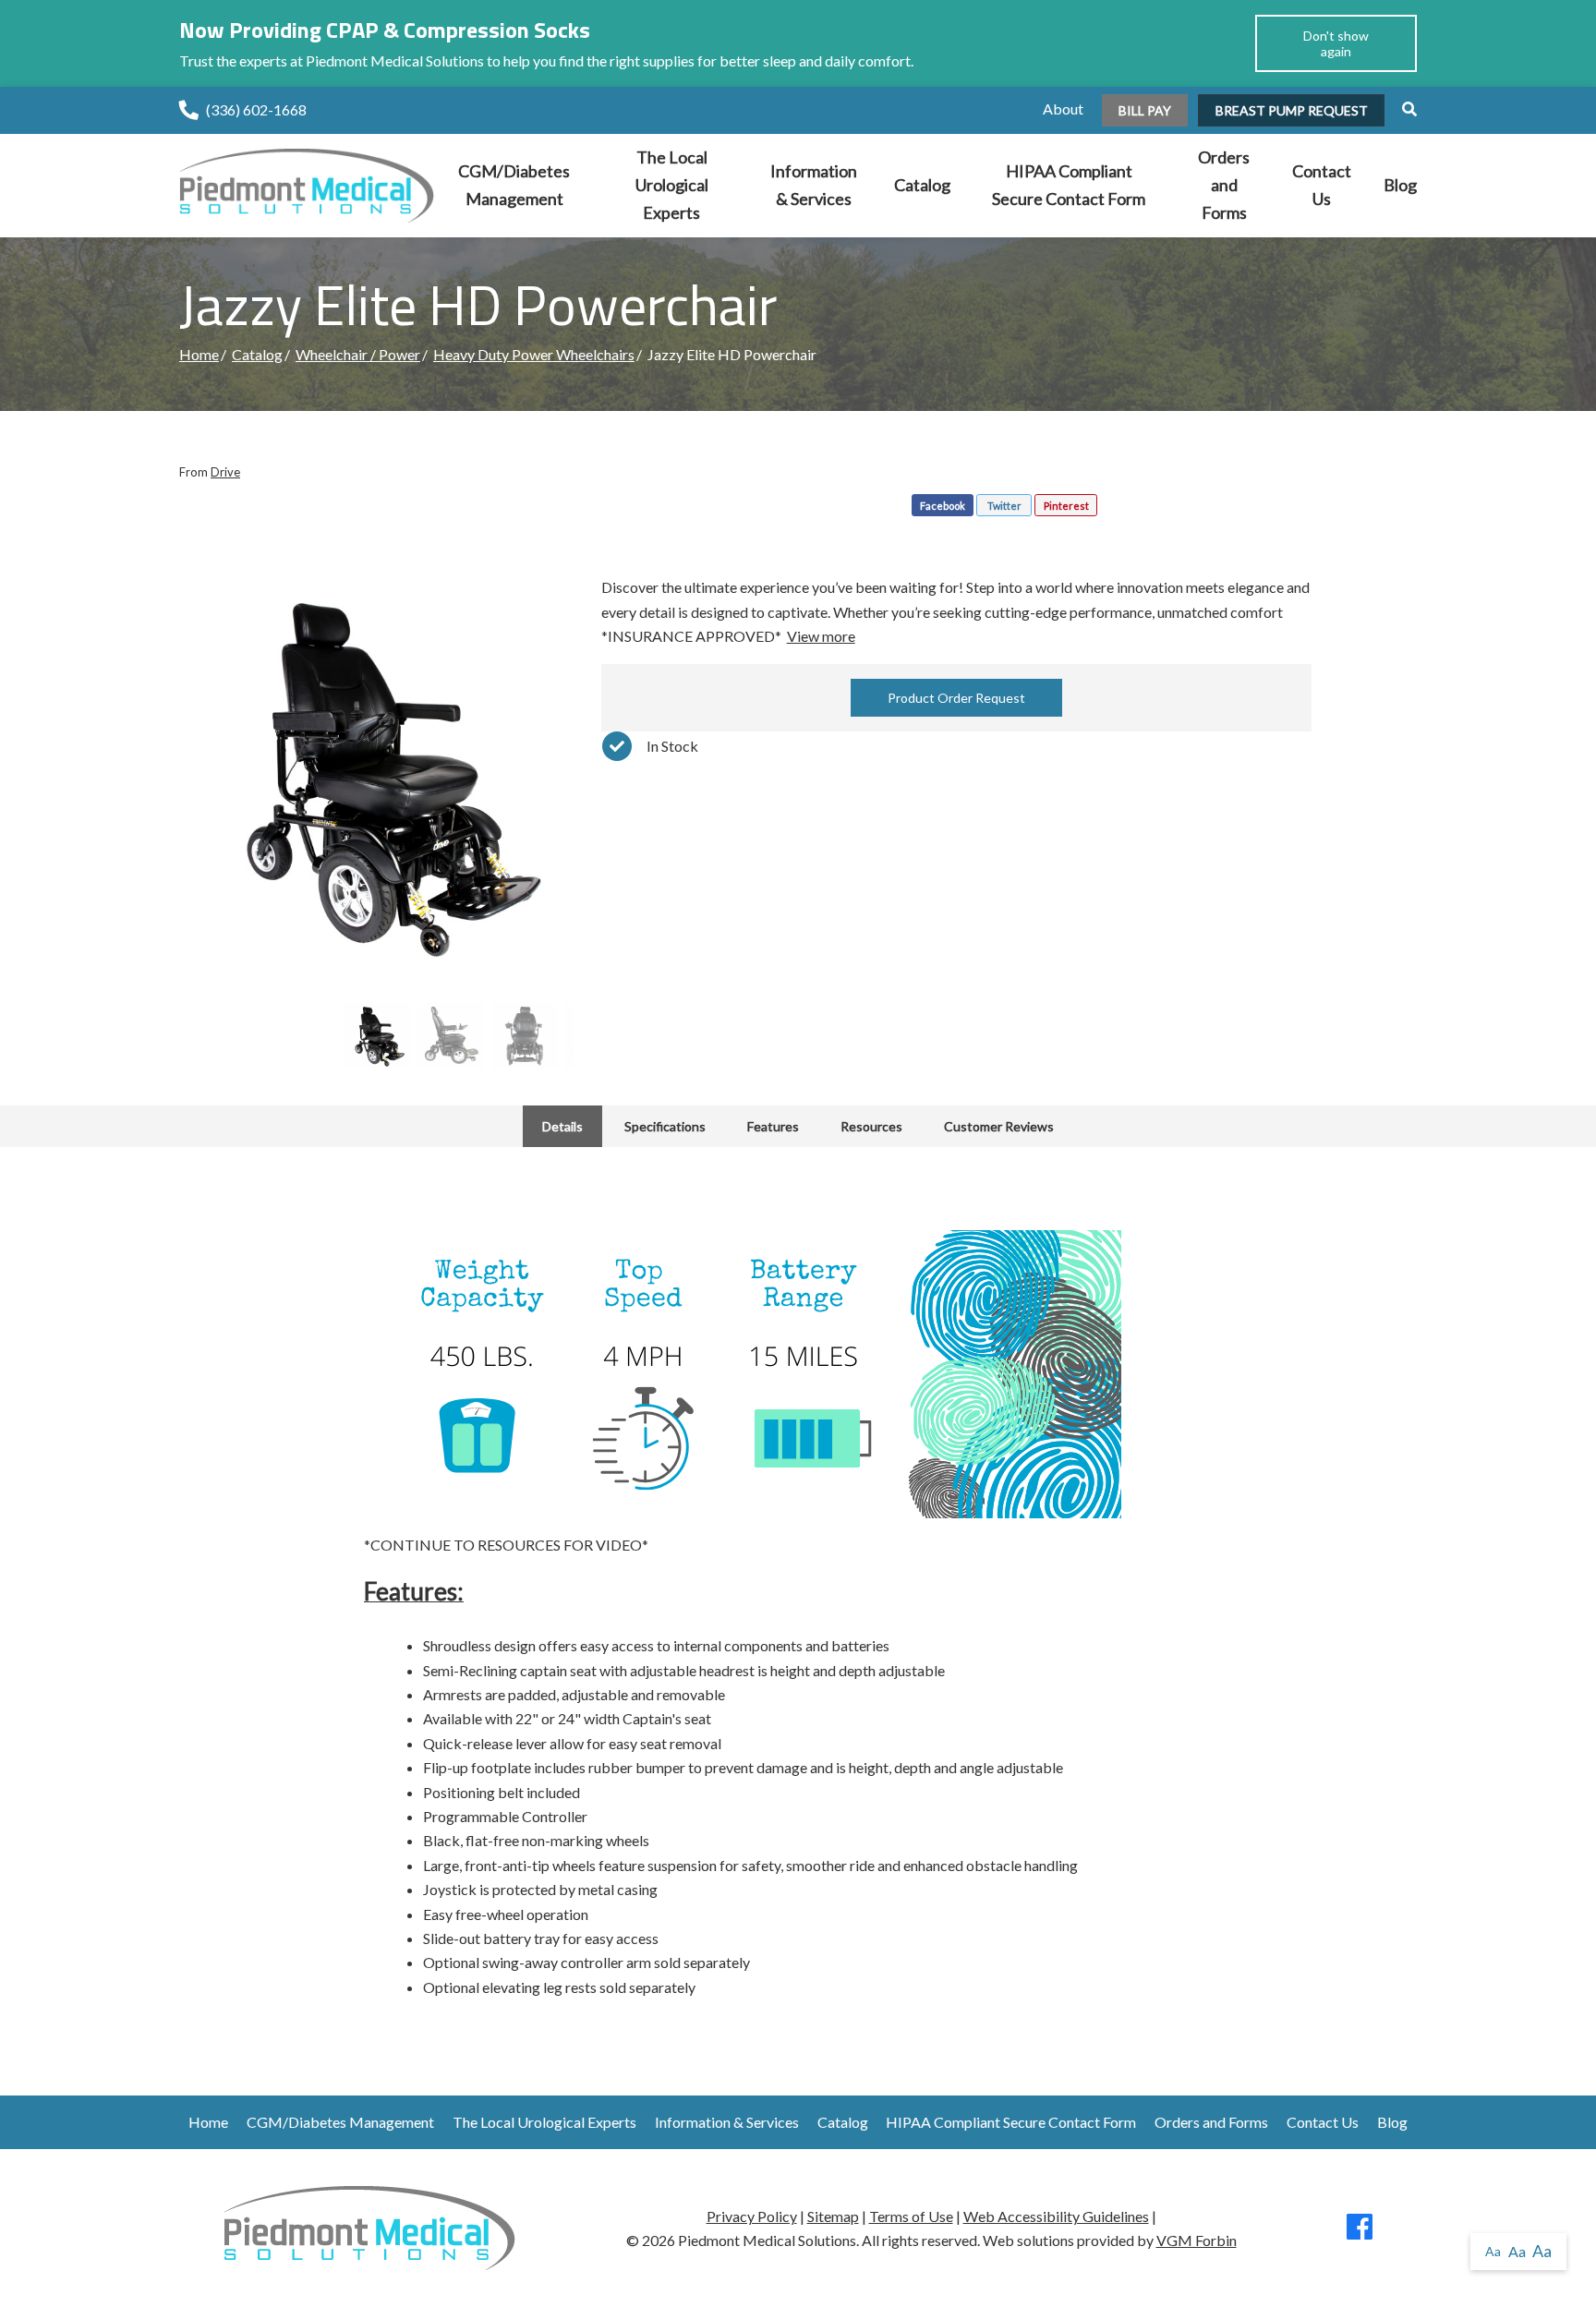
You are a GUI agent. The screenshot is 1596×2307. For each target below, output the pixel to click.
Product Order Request (956, 698)
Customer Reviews (999, 1126)
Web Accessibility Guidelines (1056, 2216)
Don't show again (1336, 43)
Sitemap (833, 2216)
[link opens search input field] (1402, 109)
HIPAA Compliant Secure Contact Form (1069, 185)
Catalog (922, 185)
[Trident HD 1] (376, 773)
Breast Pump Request (1292, 110)
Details (562, 1126)
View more (821, 636)
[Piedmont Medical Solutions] (307, 183)
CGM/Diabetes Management (514, 185)
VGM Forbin (1197, 2240)
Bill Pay (1145, 110)
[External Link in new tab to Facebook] (1360, 2232)
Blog (1400, 185)
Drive (225, 472)
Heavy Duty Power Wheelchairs (534, 354)
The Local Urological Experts (672, 184)
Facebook (943, 506)
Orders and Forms (1224, 184)
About (1063, 109)
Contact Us (1322, 185)
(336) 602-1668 (256, 109)
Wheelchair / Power (358, 354)
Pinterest (1066, 506)
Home (199, 354)
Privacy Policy (752, 2216)
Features (773, 1126)
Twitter (1004, 506)
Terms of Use (911, 2216)
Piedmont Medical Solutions (767, 2240)
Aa (1493, 2251)
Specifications (665, 1126)
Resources (871, 1126)
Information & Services (814, 185)
